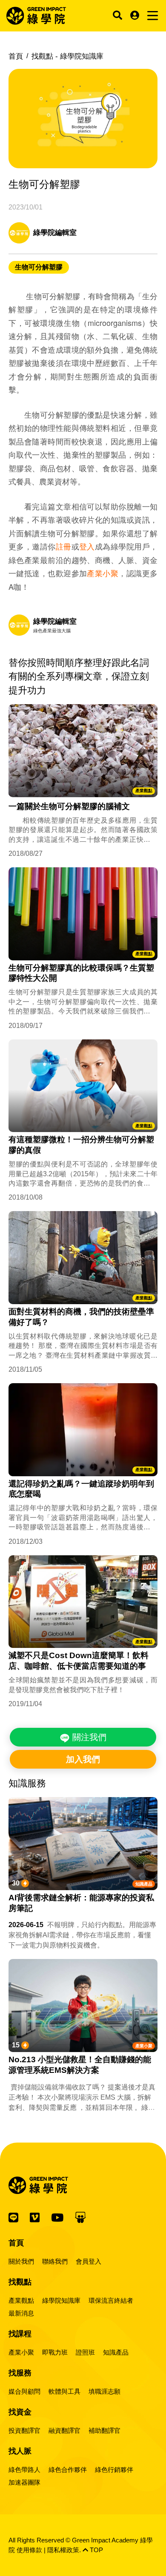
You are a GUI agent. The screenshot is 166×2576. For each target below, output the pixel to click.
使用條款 (29, 2550)
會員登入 (89, 2261)
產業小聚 (103, 573)
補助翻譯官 (104, 2430)
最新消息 (21, 2313)
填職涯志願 (104, 2391)
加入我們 (83, 1759)
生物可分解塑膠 (39, 267)
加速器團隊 (24, 2482)
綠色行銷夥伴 (114, 2470)
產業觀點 (144, 791)
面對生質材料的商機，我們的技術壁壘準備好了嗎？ (81, 1317)
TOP (96, 2550)
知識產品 (144, 1884)
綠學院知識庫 (61, 2300)
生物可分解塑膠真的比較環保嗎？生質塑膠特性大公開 (81, 973)
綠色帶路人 (24, 2470)
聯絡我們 (55, 2261)
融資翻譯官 (64, 2430)
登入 (87, 546)
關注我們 (88, 1737)
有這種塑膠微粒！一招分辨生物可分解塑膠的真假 (81, 1145)
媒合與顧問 (24, 2391)
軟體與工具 (64, 2391)
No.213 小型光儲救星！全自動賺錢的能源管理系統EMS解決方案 (80, 2065)
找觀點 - (67, 56)
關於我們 (21, 2261)
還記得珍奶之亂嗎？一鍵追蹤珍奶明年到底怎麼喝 (81, 1489)
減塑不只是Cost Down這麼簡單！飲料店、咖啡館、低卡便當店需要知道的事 (79, 1661)
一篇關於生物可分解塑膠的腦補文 (69, 806)
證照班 (85, 2352)
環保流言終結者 (111, 2300)
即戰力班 (55, 2352)
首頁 (16, 56)
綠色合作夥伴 (68, 2470)
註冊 (64, 546)
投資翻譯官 (24, 2430)
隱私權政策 (63, 2550)
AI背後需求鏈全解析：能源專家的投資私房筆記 (81, 1903)
